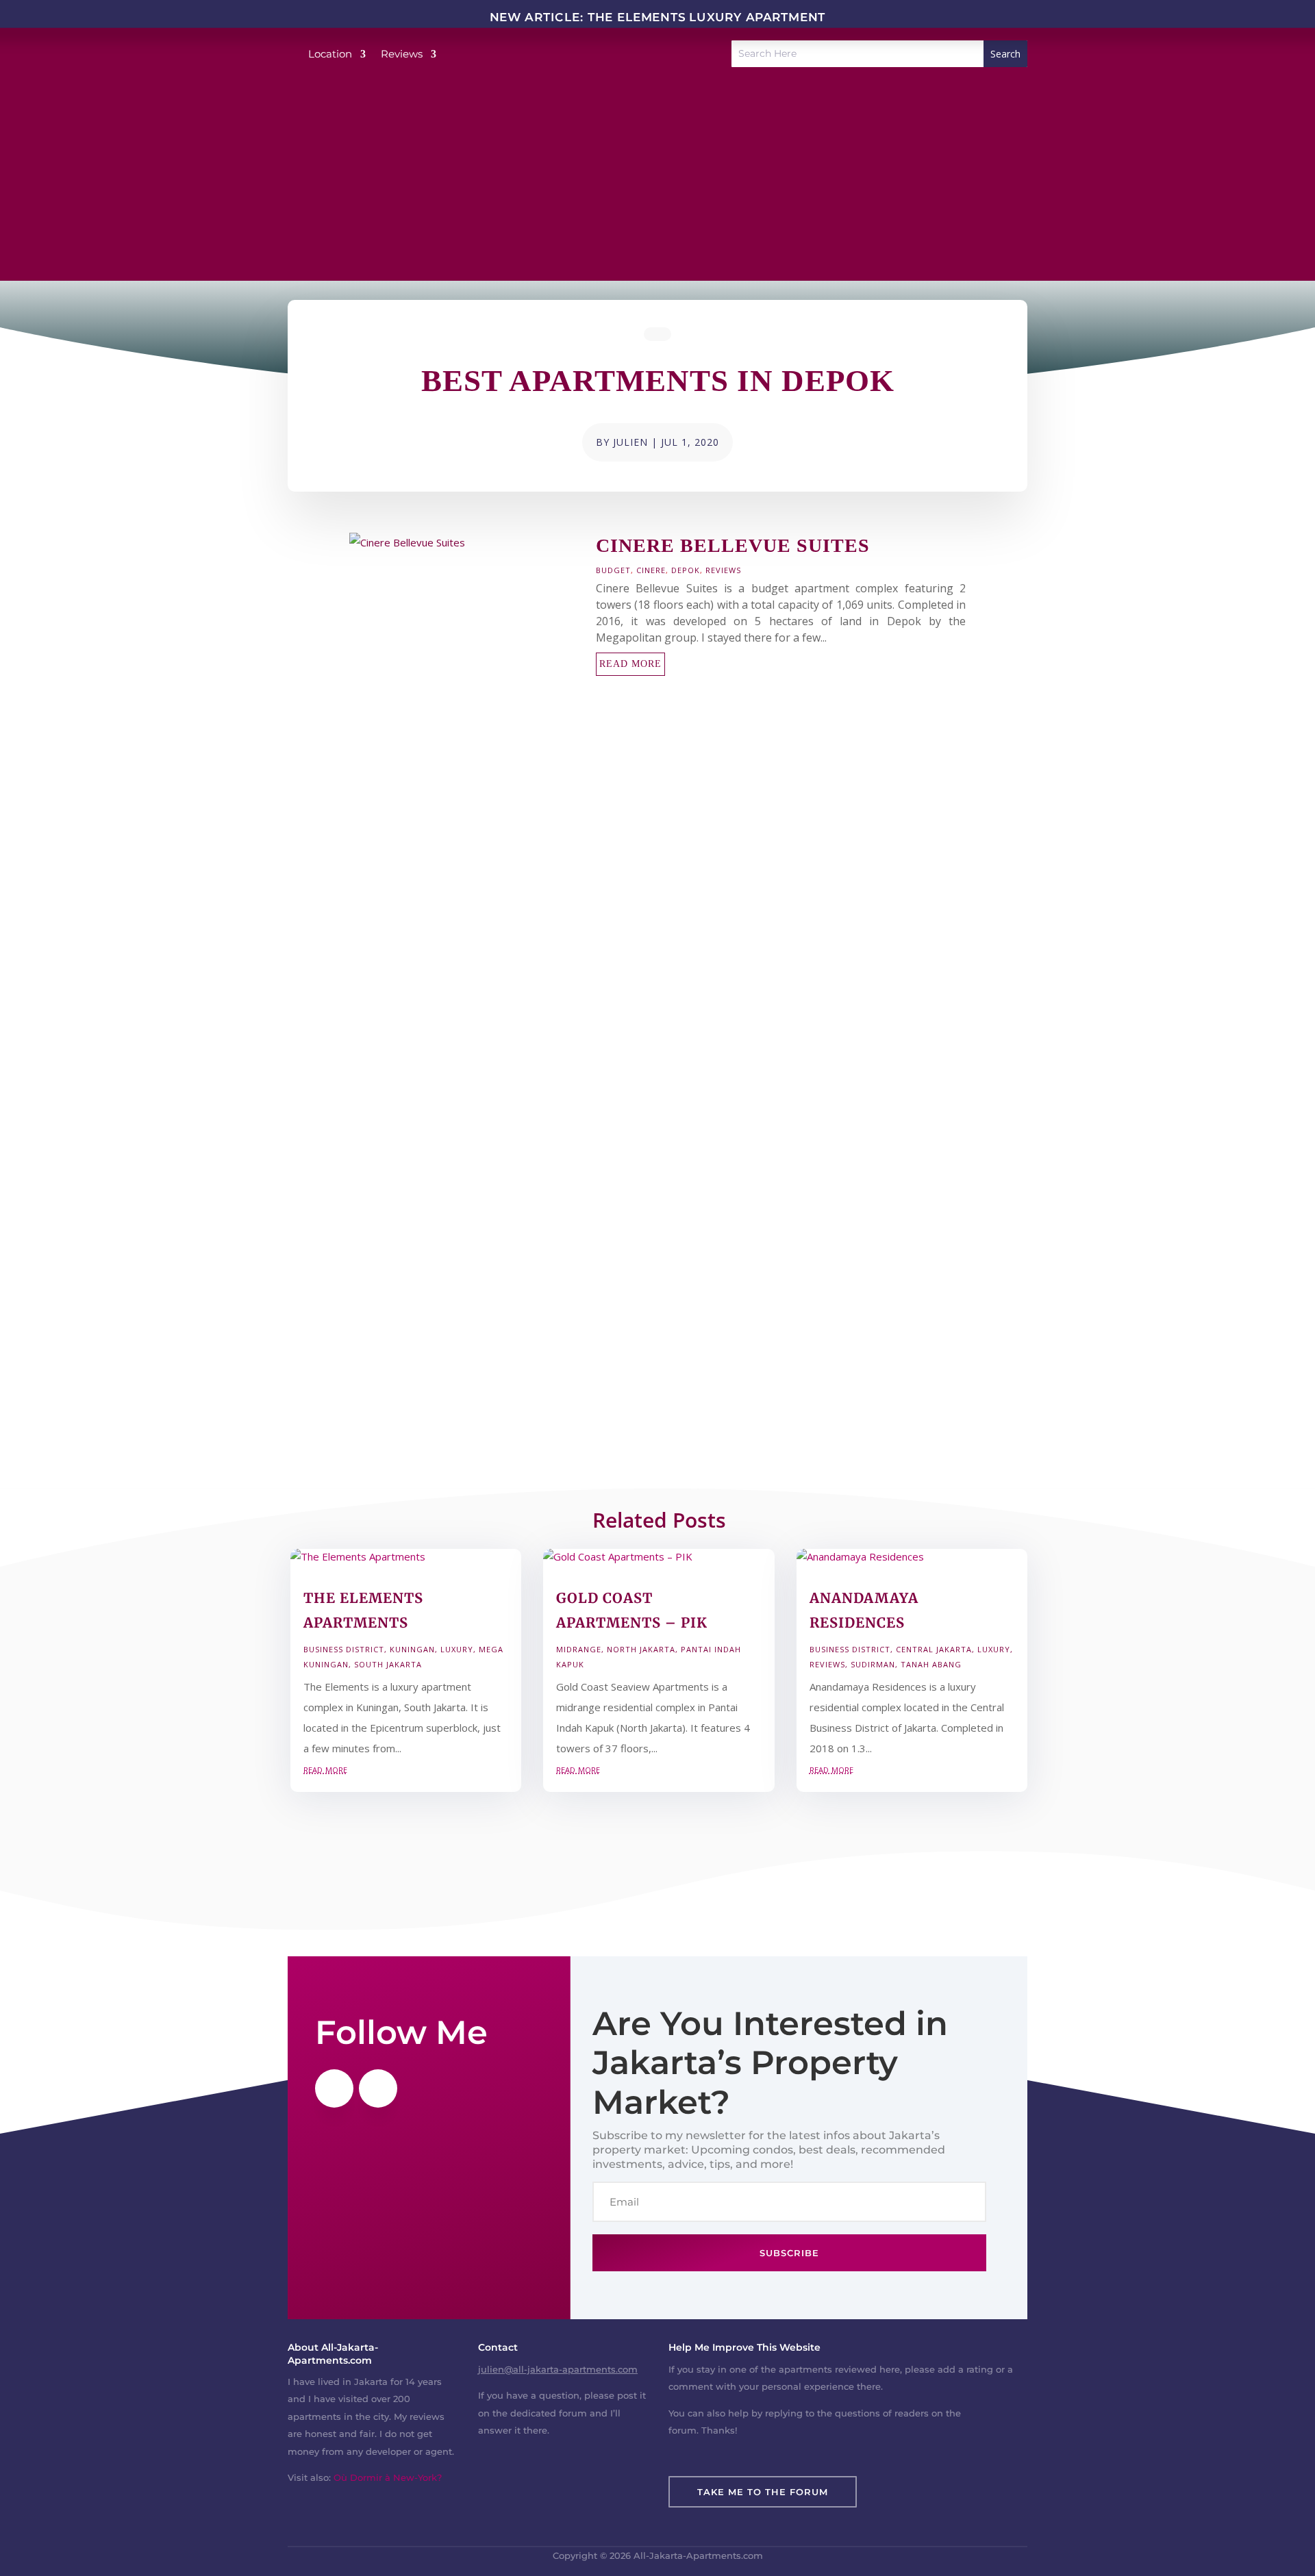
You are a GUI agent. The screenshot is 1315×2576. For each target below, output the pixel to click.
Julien (630, 442)
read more (630, 664)
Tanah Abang (931, 1664)
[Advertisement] (657, 185)
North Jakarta (641, 1649)
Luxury (457, 1649)
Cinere (651, 570)
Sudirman (873, 1664)
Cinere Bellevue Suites (733, 545)
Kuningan (412, 1649)
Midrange (579, 1649)
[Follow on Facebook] (334, 2088)
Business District (344, 1649)
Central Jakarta (934, 1649)
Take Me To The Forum (763, 2492)
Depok (686, 570)
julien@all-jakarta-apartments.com (558, 2369)
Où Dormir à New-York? (388, 2477)
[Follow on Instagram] (378, 2088)
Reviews (723, 570)
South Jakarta (388, 1664)
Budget (613, 570)
